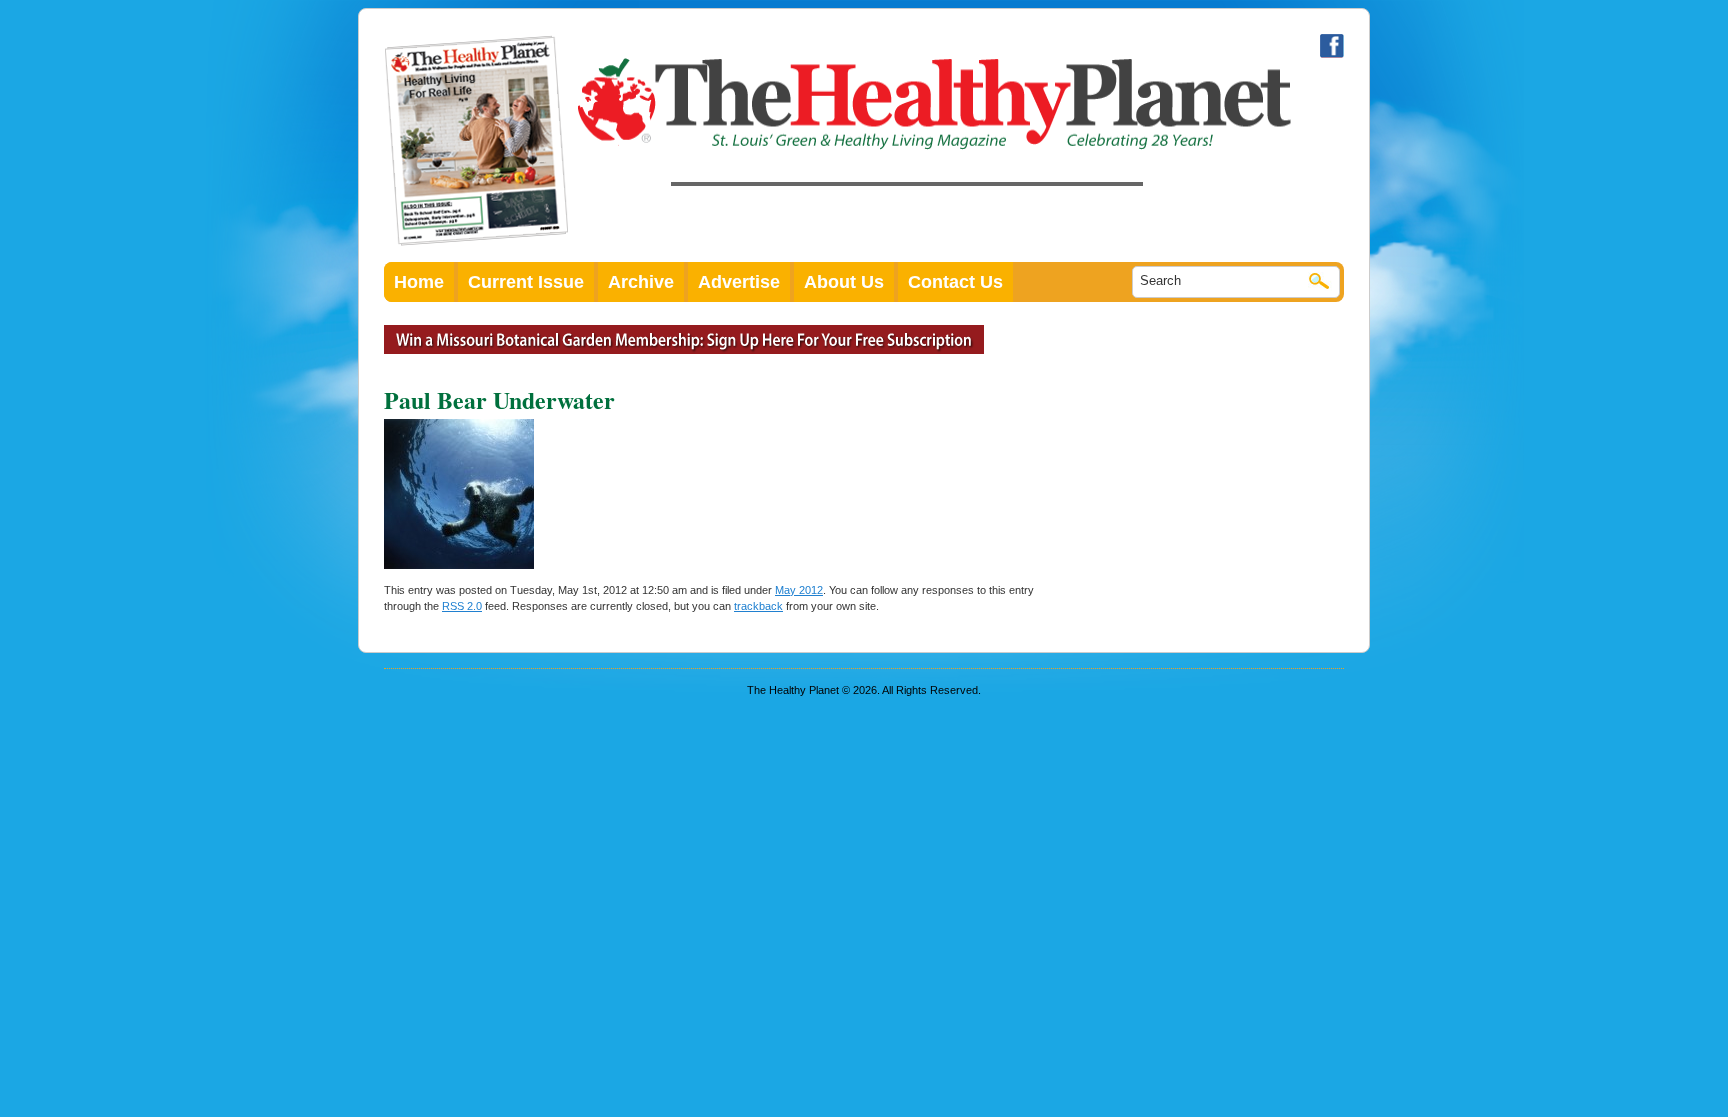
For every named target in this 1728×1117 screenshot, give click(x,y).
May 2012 (799, 590)
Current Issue (526, 282)
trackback (758, 606)
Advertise (739, 282)
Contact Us (955, 282)
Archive (641, 282)
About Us (844, 282)
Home (419, 282)
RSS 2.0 (462, 606)
